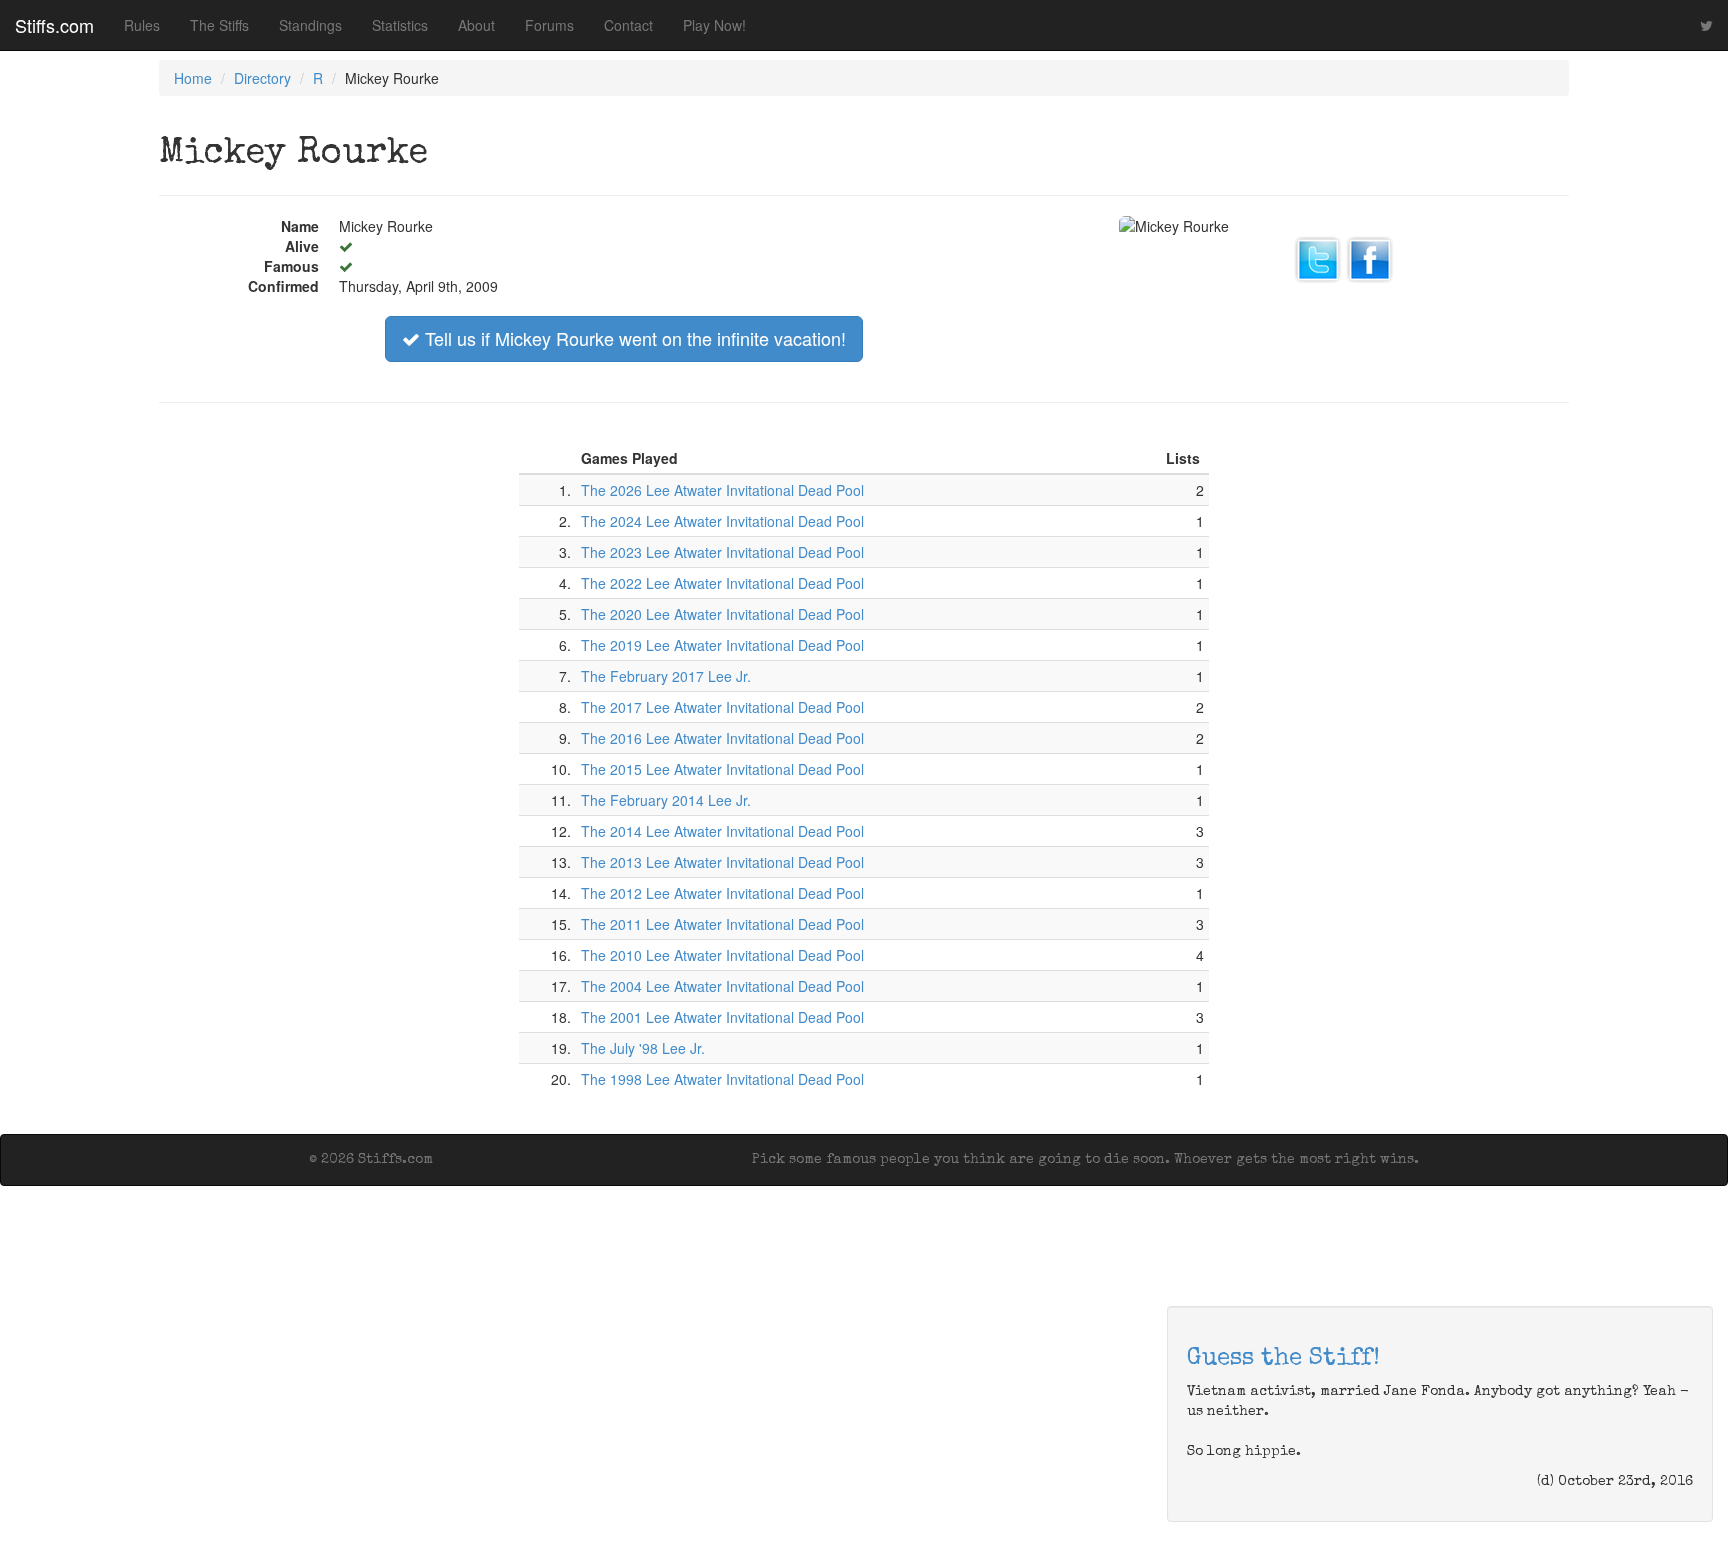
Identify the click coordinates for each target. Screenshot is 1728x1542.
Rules (142, 25)
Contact (628, 25)
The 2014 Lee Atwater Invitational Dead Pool (722, 831)
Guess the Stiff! (1283, 1359)
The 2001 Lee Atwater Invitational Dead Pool (722, 1017)
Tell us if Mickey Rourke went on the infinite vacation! (633, 338)
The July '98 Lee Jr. (643, 1048)
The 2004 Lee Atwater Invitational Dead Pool (722, 986)
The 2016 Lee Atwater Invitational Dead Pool (722, 738)
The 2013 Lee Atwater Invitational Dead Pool (722, 862)
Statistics (400, 25)
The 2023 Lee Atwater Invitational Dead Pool (722, 552)
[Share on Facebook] (1370, 257)
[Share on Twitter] (1318, 257)
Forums (549, 25)
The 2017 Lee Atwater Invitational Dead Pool (722, 707)
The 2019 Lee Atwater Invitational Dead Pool (722, 645)
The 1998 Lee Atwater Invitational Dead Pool (722, 1079)
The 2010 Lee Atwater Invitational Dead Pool (722, 955)
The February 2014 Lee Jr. (666, 800)
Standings (310, 25)
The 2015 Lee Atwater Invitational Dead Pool (722, 769)
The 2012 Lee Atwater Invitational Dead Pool (722, 893)
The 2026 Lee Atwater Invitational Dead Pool (722, 490)
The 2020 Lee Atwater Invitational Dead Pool (722, 614)
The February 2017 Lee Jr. (666, 676)
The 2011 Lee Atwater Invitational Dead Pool (722, 924)
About (476, 25)
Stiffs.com (54, 25)
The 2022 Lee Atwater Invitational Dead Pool (722, 583)
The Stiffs (219, 25)
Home (193, 78)
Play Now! (714, 25)
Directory (262, 78)
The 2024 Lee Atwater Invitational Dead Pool (722, 521)
